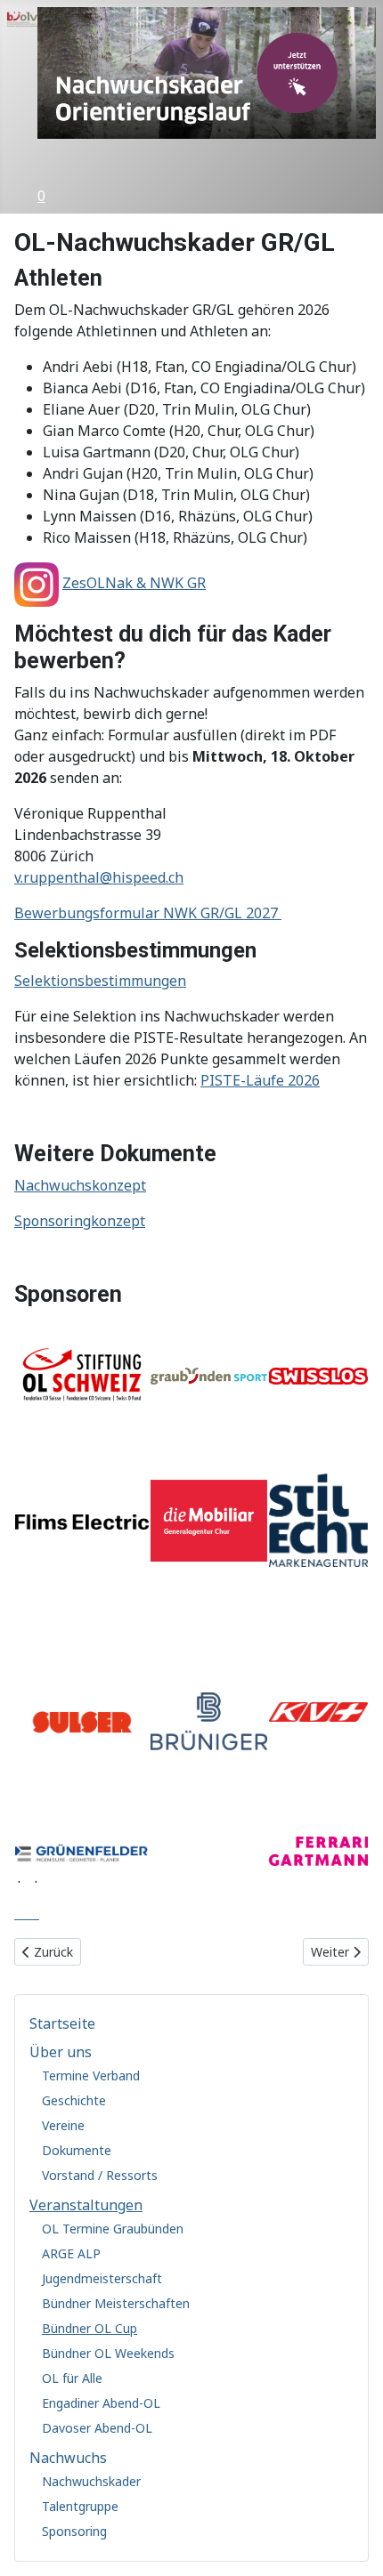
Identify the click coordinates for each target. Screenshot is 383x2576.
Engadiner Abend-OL (101, 2403)
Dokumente (77, 2150)
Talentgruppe (80, 2506)
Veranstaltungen (86, 2205)
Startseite (62, 2023)
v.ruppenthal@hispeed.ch (99, 877)
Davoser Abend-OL (97, 2428)
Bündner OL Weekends (108, 2353)
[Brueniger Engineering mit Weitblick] (209, 1720)
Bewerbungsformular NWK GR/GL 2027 (148, 913)
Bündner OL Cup (90, 2328)
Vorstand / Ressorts (100, 2175)
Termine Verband (91, 2075)
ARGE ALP (71, 2253)
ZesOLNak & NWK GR (134, 583)
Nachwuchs (68, 2458)
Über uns (61, 2052)
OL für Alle (72, 2378)
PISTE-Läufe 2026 (260, 1080)
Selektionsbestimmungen (100, 981)
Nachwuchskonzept (80, 1185)
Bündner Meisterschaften (116, 2303)
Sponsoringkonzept (80, 1221)
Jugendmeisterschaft (102, 2278)
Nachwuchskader (91, 2481)
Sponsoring (74, 2531)
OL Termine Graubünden (113, 2229)
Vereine (63, 2125)
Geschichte (74, 2100)
